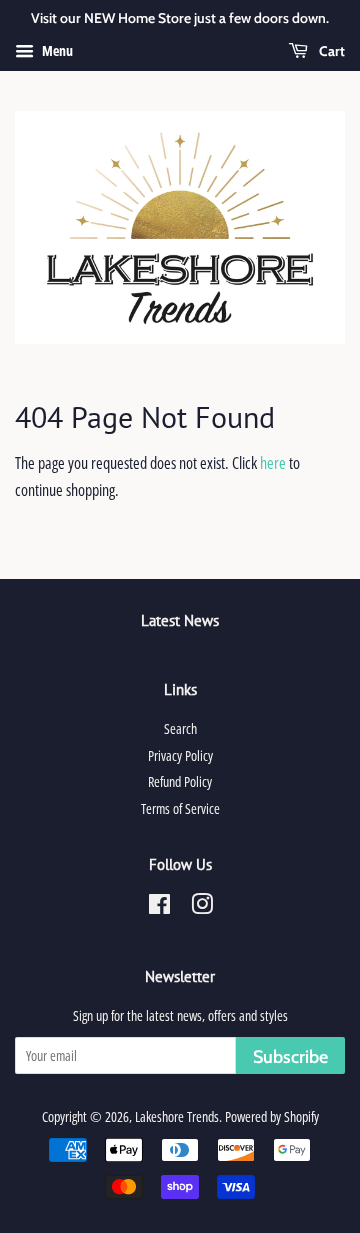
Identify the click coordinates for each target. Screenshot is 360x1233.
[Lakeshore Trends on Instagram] (202, 907)
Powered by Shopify (272, 1116)
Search (180, 728)
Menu (56, 50)
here (273, 463)
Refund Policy (180, 781)
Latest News (180, 620)
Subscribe (290, 1057)
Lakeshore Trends (177, 1116)
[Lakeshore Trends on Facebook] (159, 907)
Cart (330, 51)
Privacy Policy (180, 755)
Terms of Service (180, 808)
